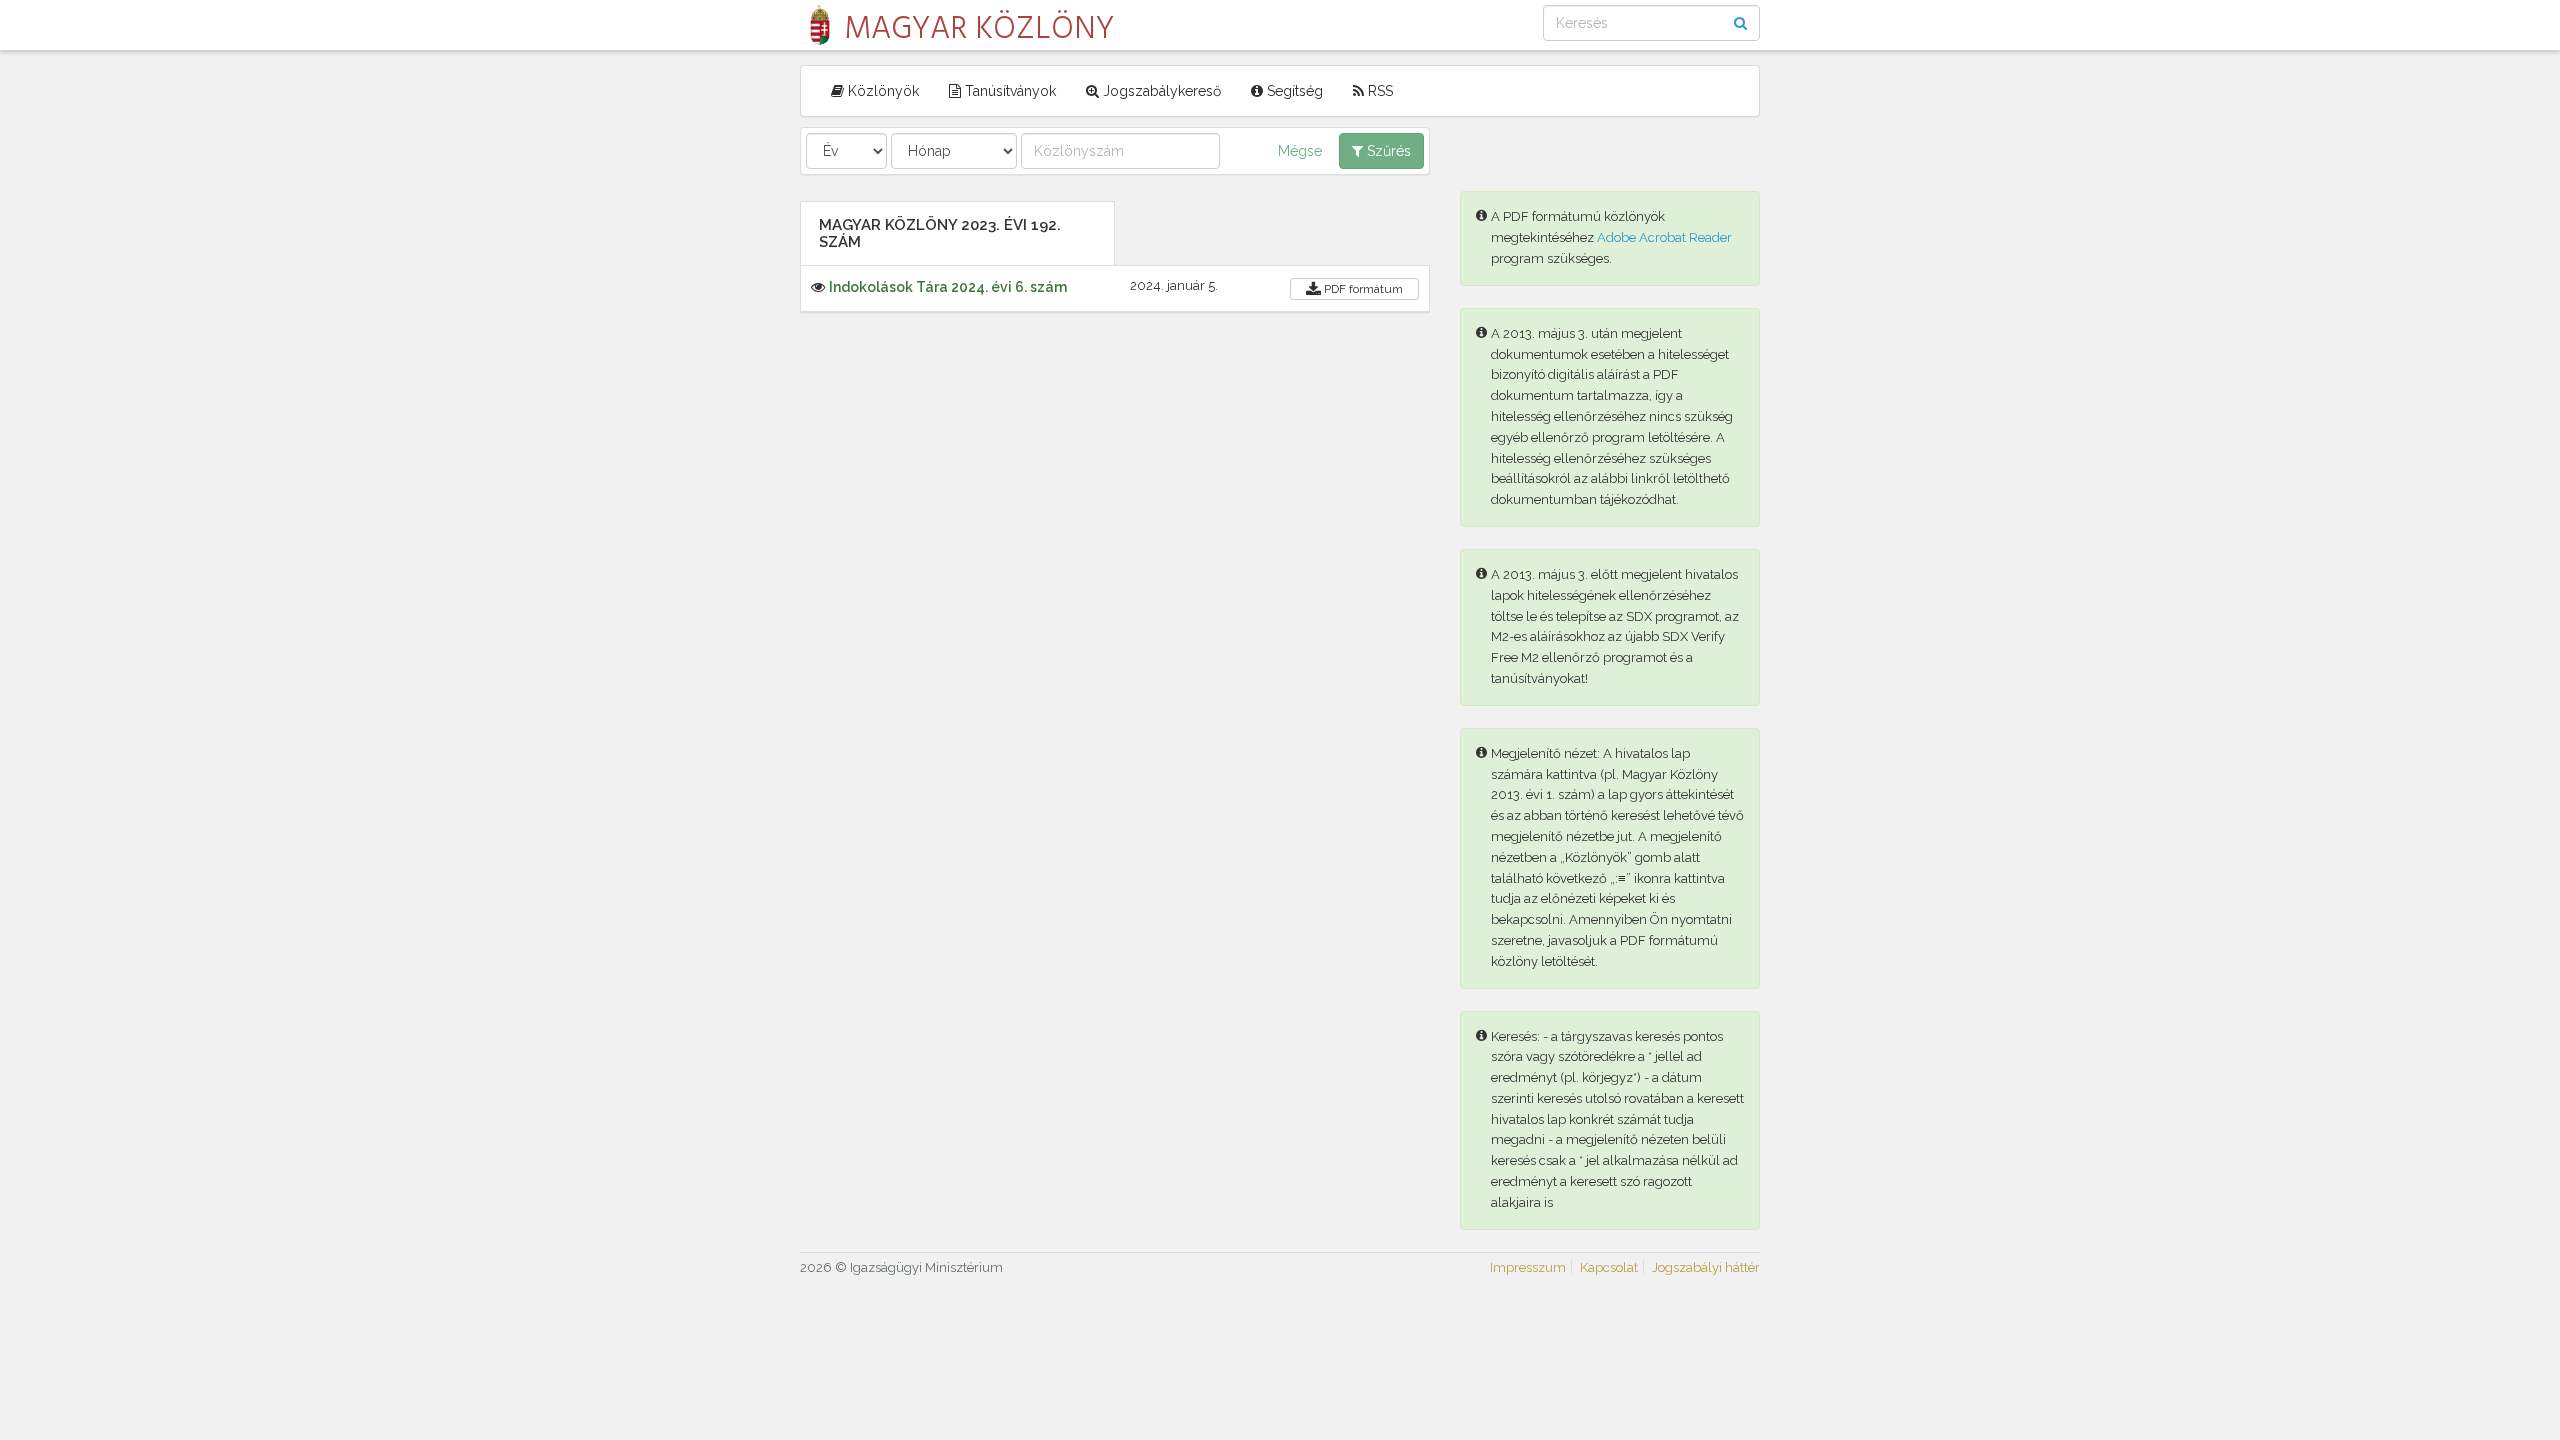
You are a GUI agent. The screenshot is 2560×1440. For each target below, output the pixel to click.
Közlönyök (881, 91)
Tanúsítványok (1008, 91)
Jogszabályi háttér (1706, 1267)
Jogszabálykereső (1160, 91)
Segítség (1293, 91)
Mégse (1300, 151)
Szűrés (1387, 151)
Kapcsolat (1609, 1267)
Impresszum (1528, 1267)
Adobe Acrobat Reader (1664, 237)
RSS (1378, 91)
